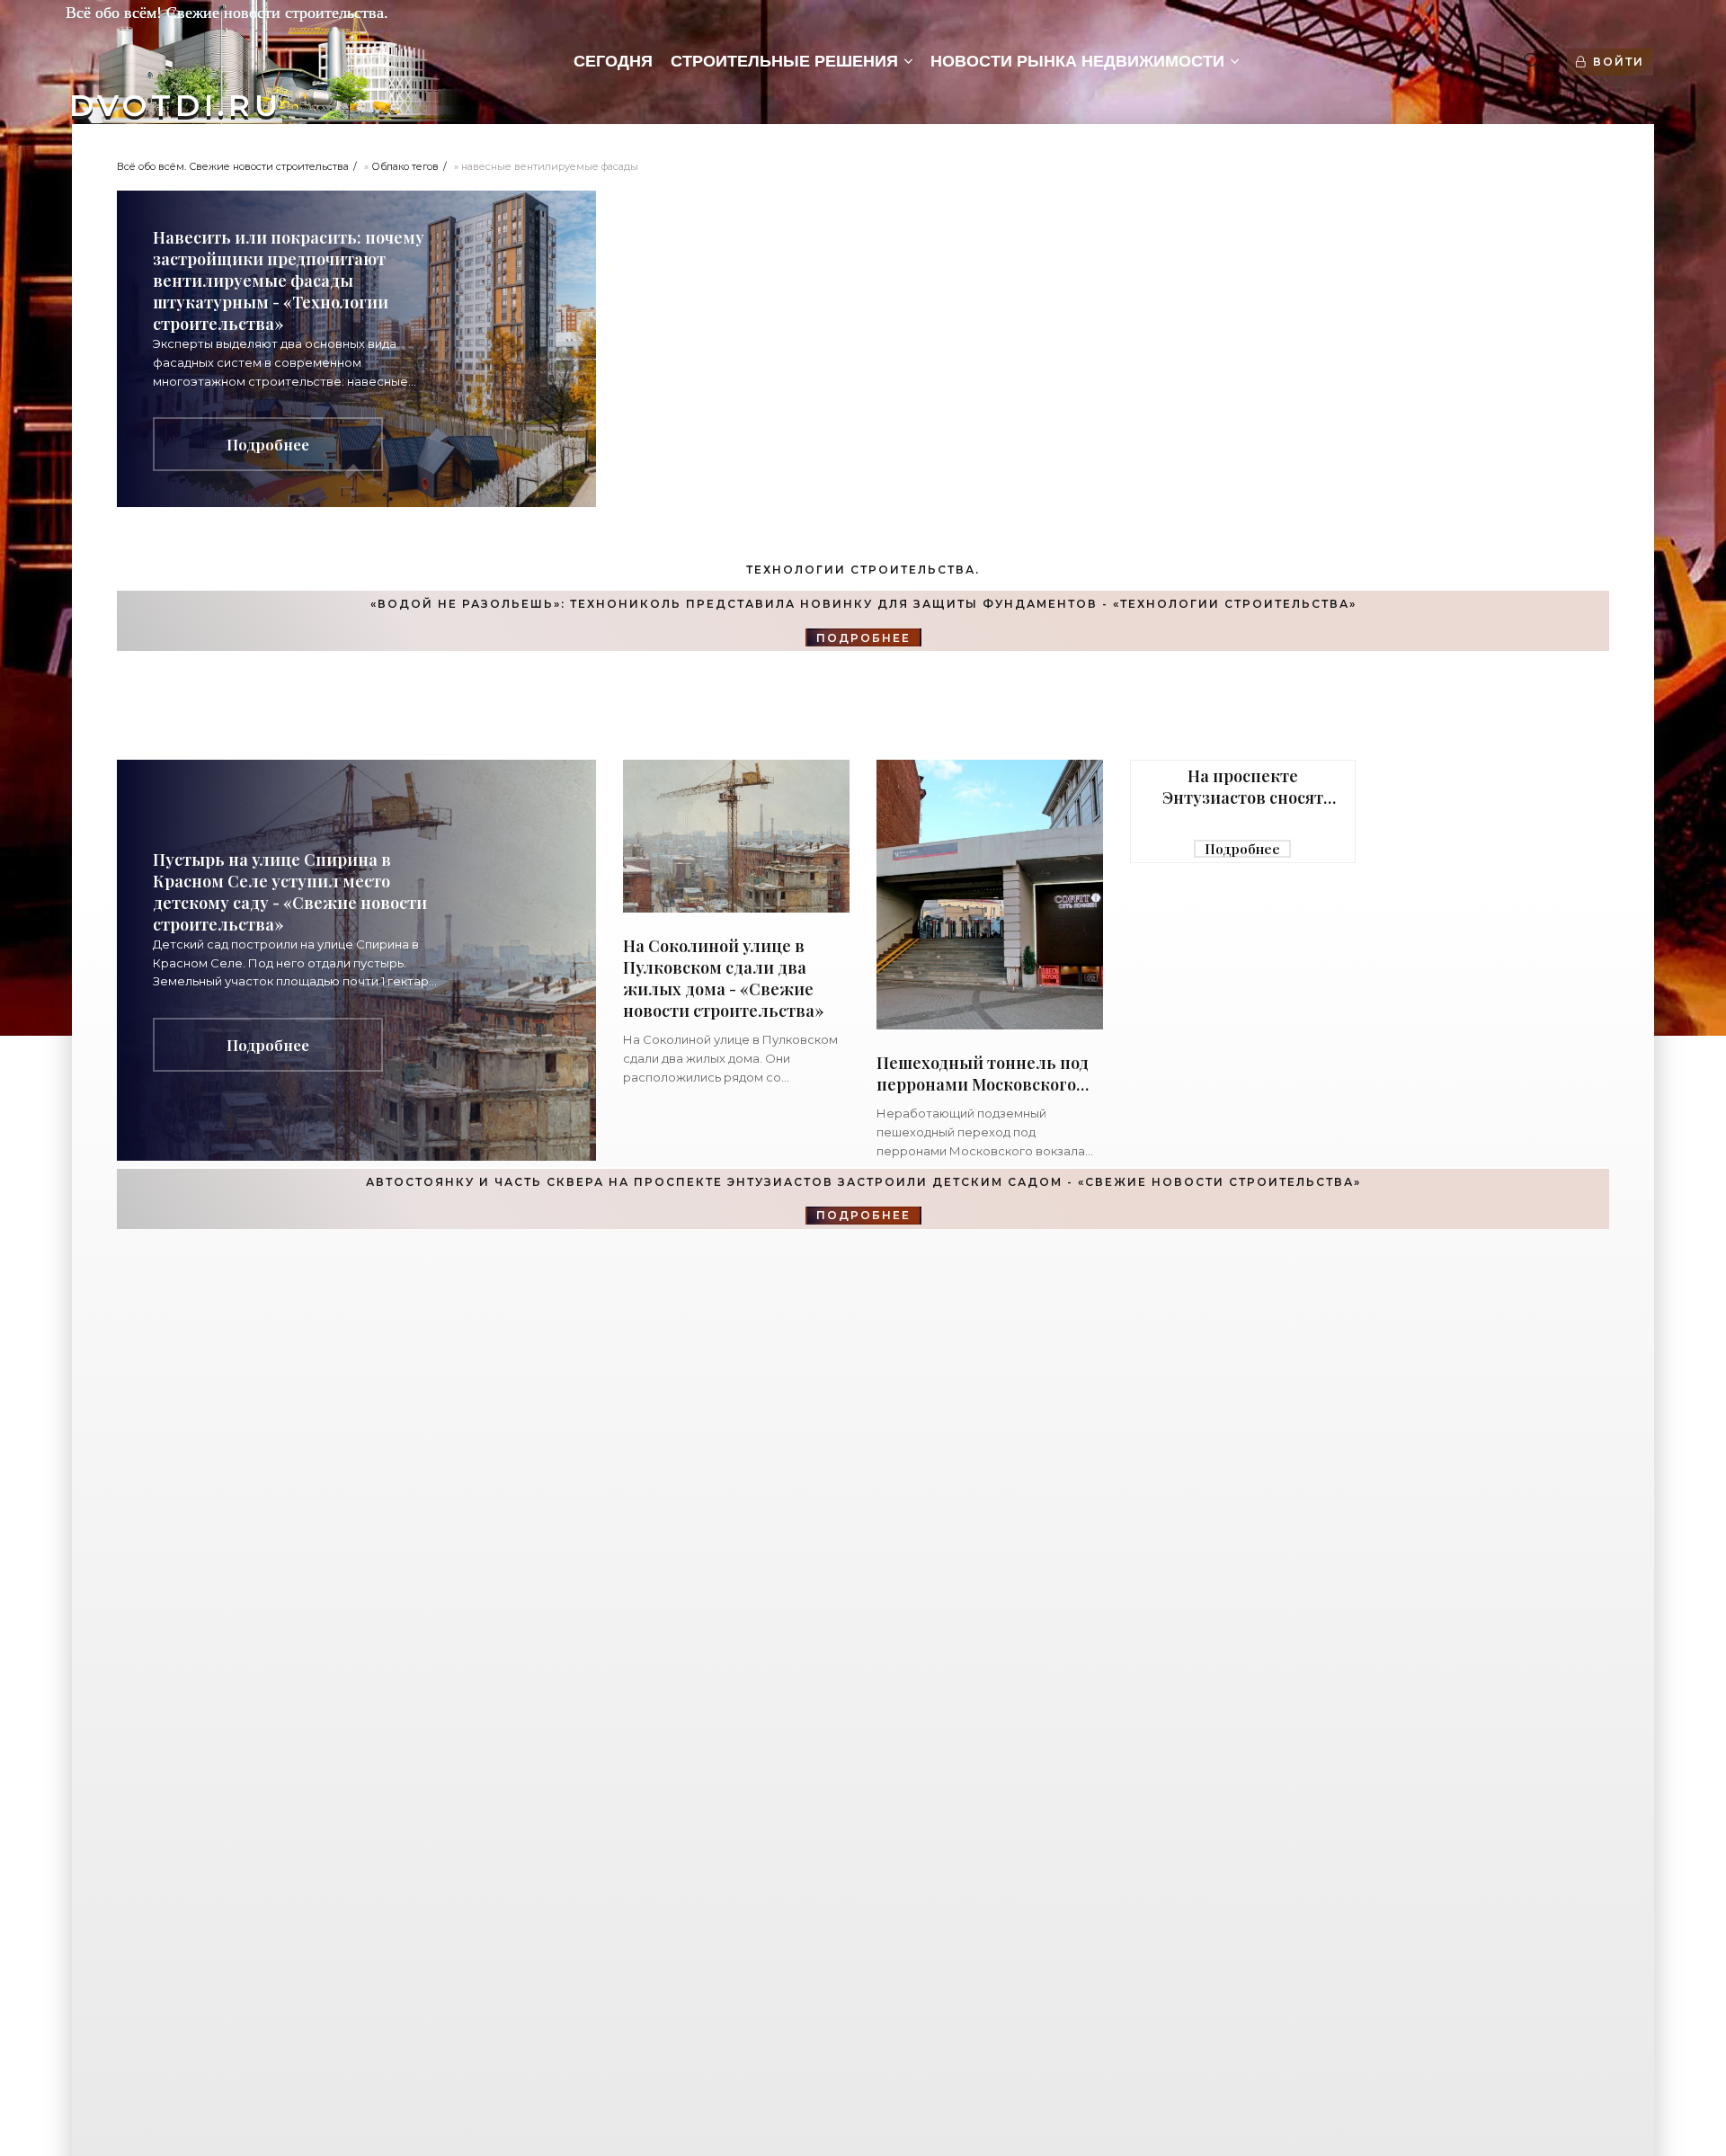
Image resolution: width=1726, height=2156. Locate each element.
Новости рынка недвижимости (1077, 61)
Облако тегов (405, 166)
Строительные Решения (784, 61)
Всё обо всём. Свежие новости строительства (233, 166)
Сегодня (613, 61)
